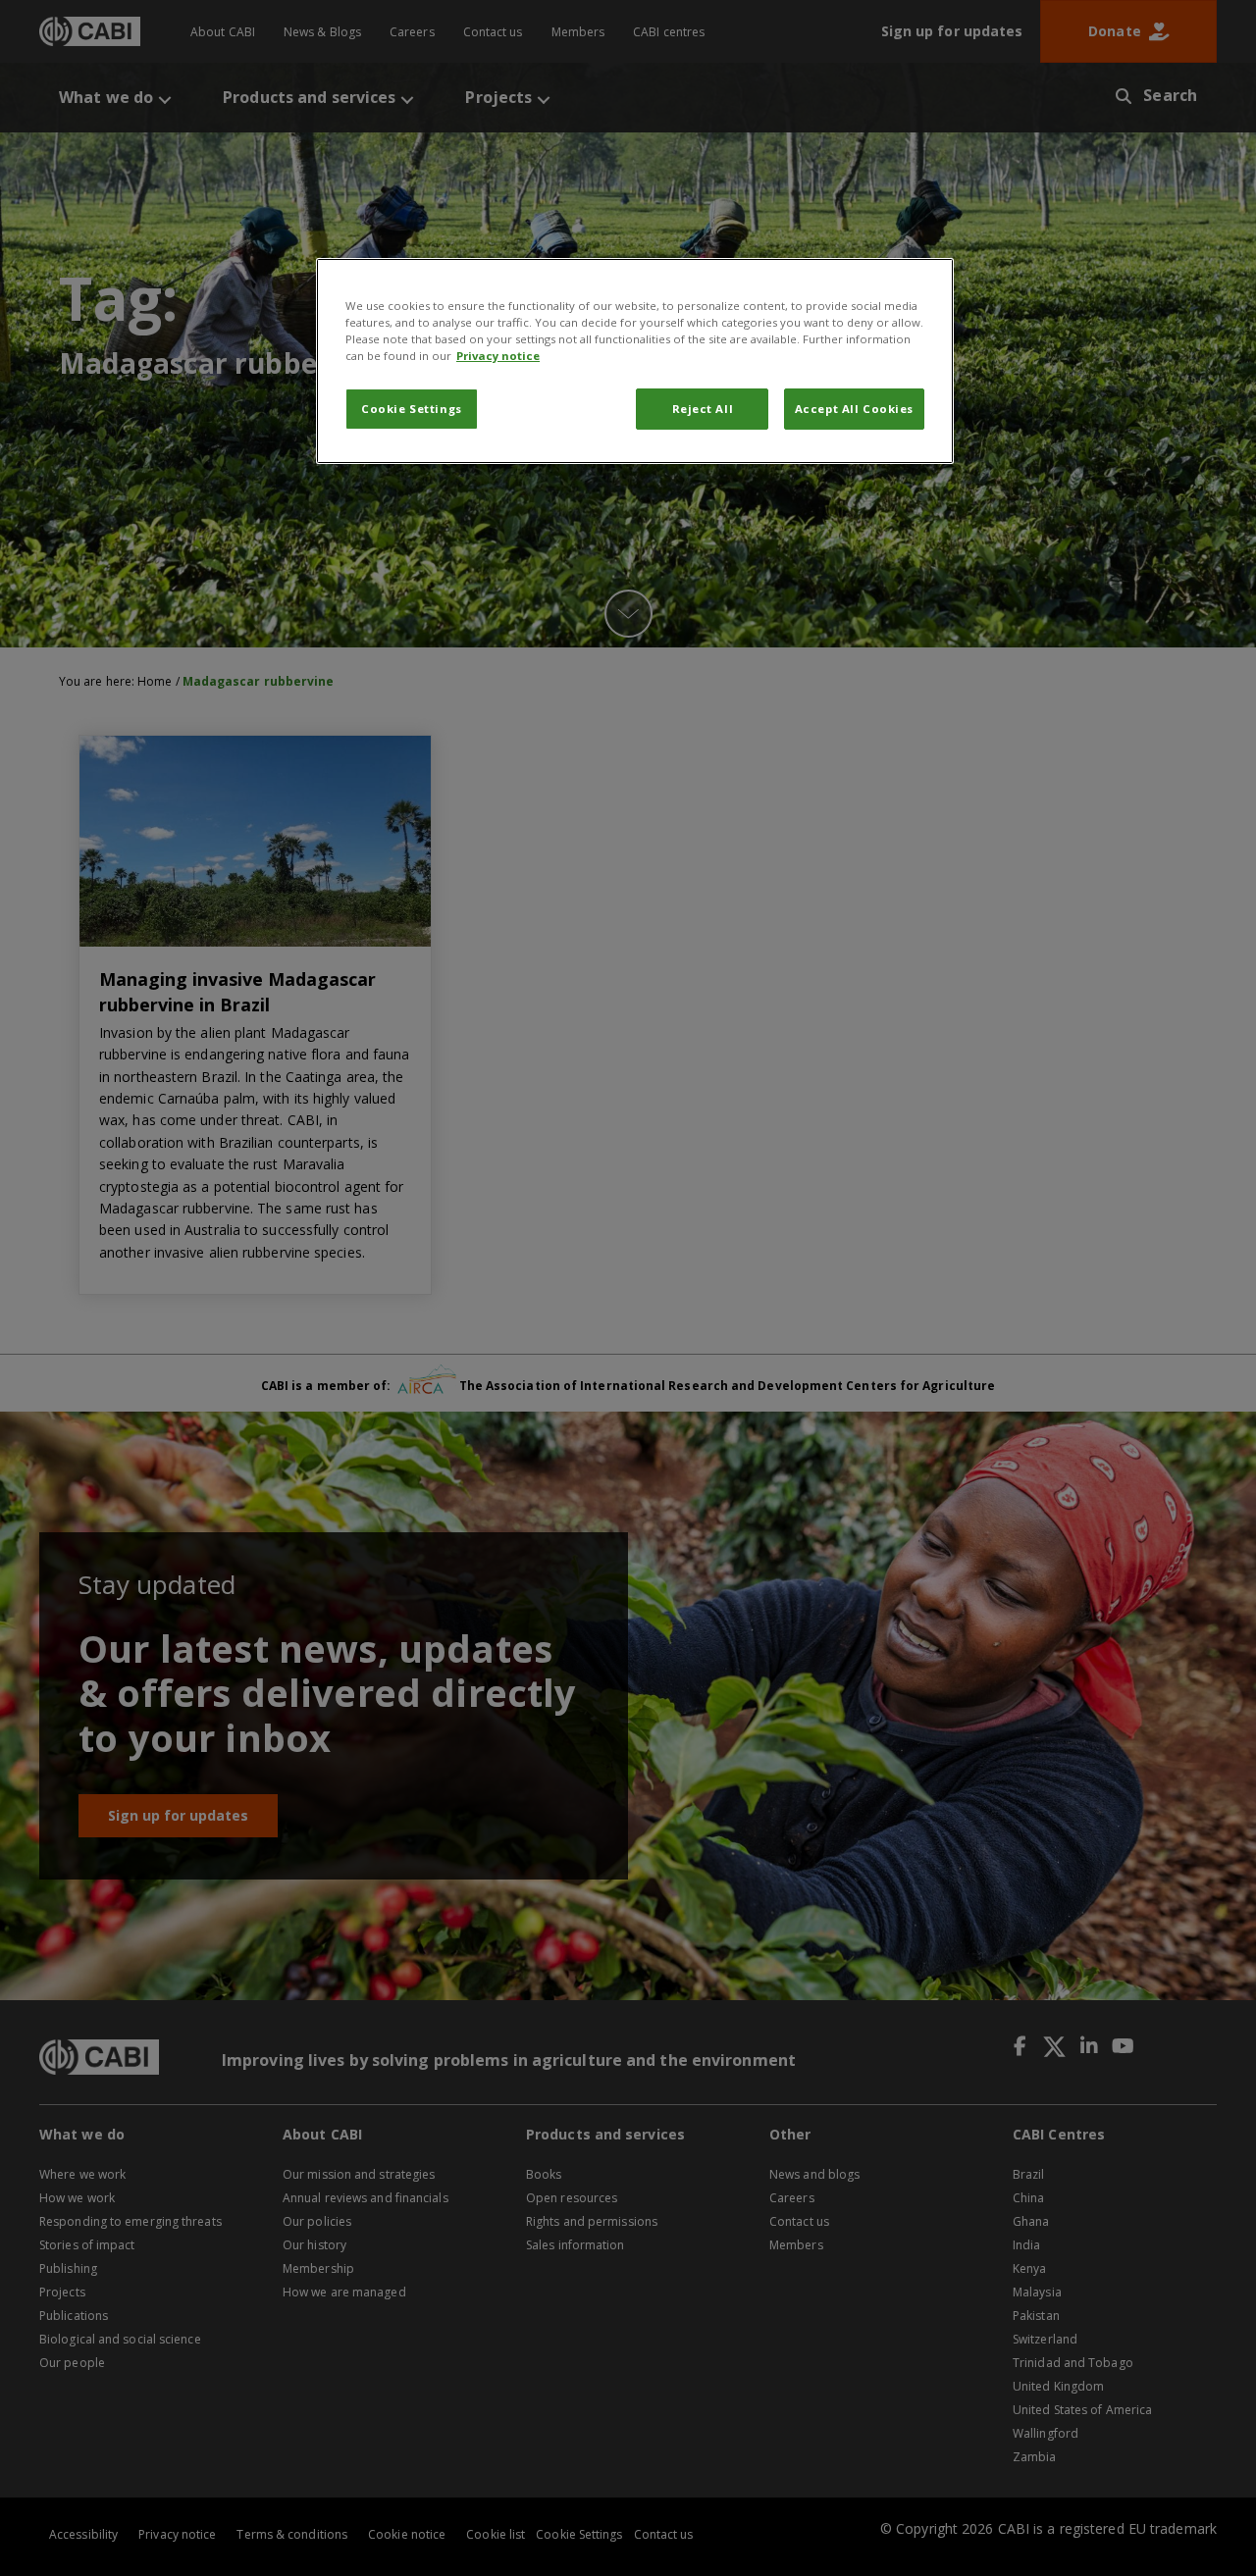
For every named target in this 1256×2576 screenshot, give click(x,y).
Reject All (703, 409)
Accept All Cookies (854, 409)
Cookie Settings (412, 409)
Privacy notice (498, 356)
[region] (635, 361)
